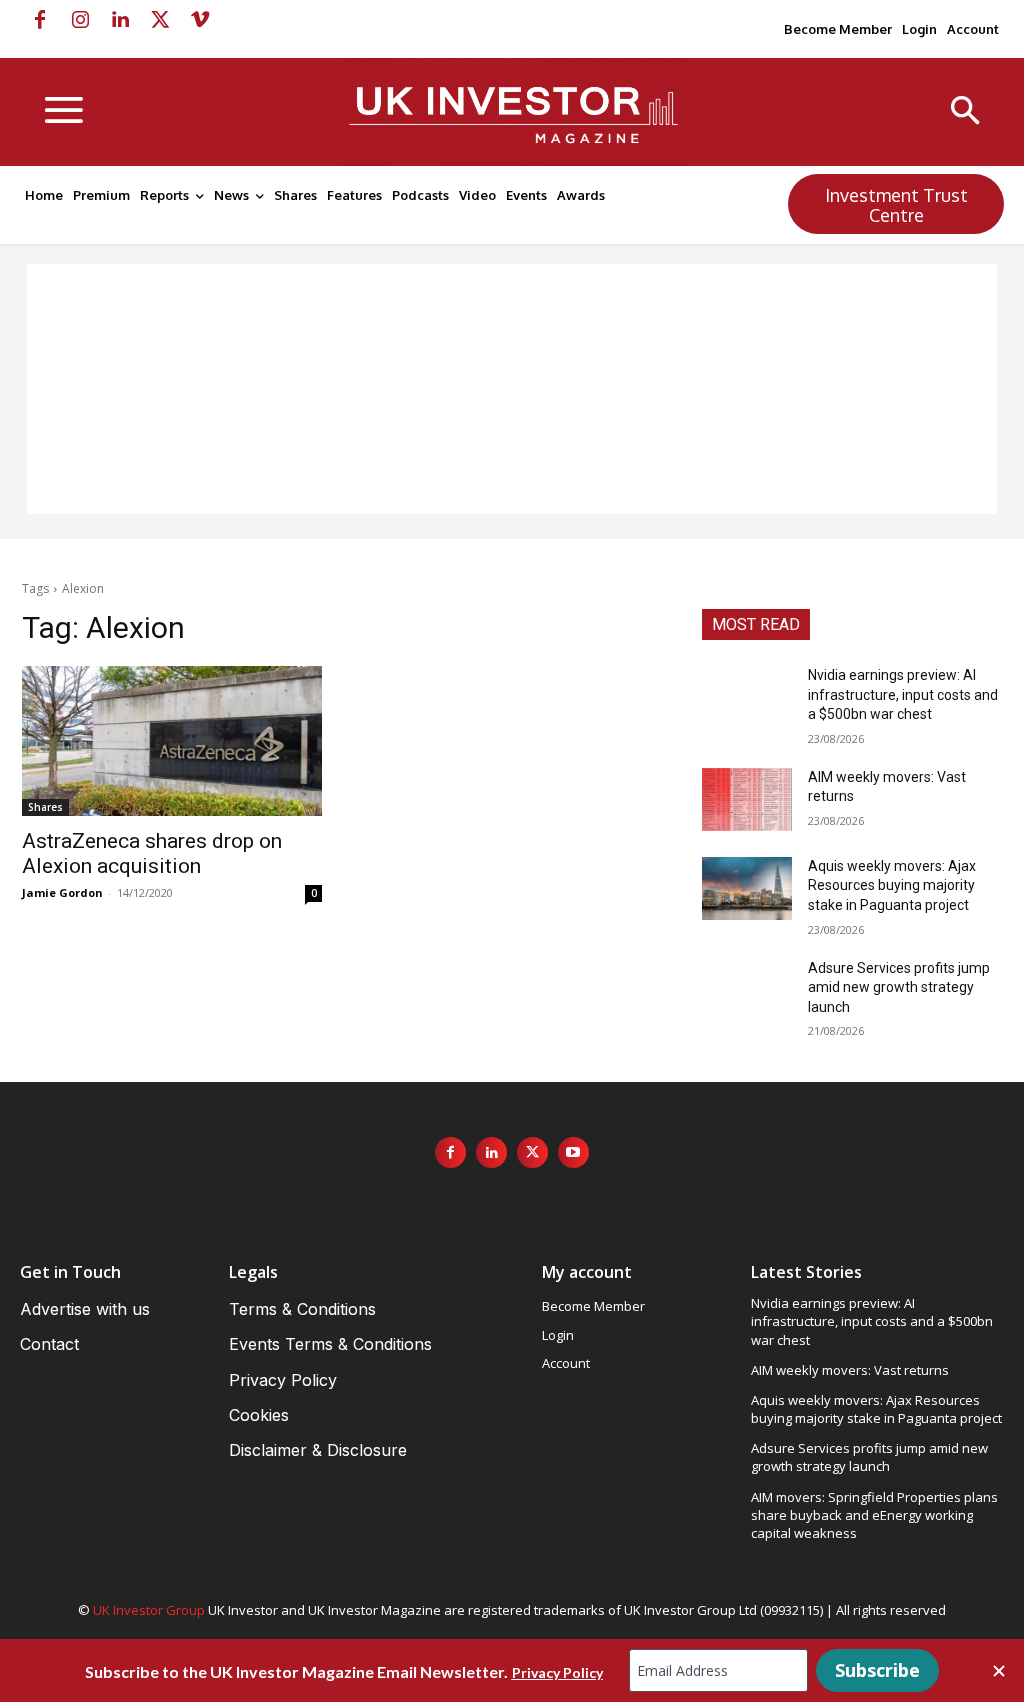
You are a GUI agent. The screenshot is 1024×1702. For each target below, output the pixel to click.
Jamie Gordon (62, 892)
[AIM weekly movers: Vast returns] (747, 799)
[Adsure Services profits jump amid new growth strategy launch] (747, 990)
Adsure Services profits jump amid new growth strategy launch (899, 987)
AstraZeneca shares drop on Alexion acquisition (152, 853)
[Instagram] (80, 20)
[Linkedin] (120, 20)
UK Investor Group (149, 1610)
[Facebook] (40, 20)
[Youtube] (573, 1152)
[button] (965, 112)
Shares (45, 807)
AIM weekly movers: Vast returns (850, 1370)
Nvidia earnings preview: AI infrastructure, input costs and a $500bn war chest (903, 694)
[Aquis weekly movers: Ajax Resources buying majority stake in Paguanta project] (747, 888)
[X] (160, 20)
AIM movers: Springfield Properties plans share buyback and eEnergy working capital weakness (874, 1515)
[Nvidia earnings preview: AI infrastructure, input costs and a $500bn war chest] (747, 697)
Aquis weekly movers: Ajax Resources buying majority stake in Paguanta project (892, 885)
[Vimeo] (200, 20)
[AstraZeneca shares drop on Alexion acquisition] (172, 741)
